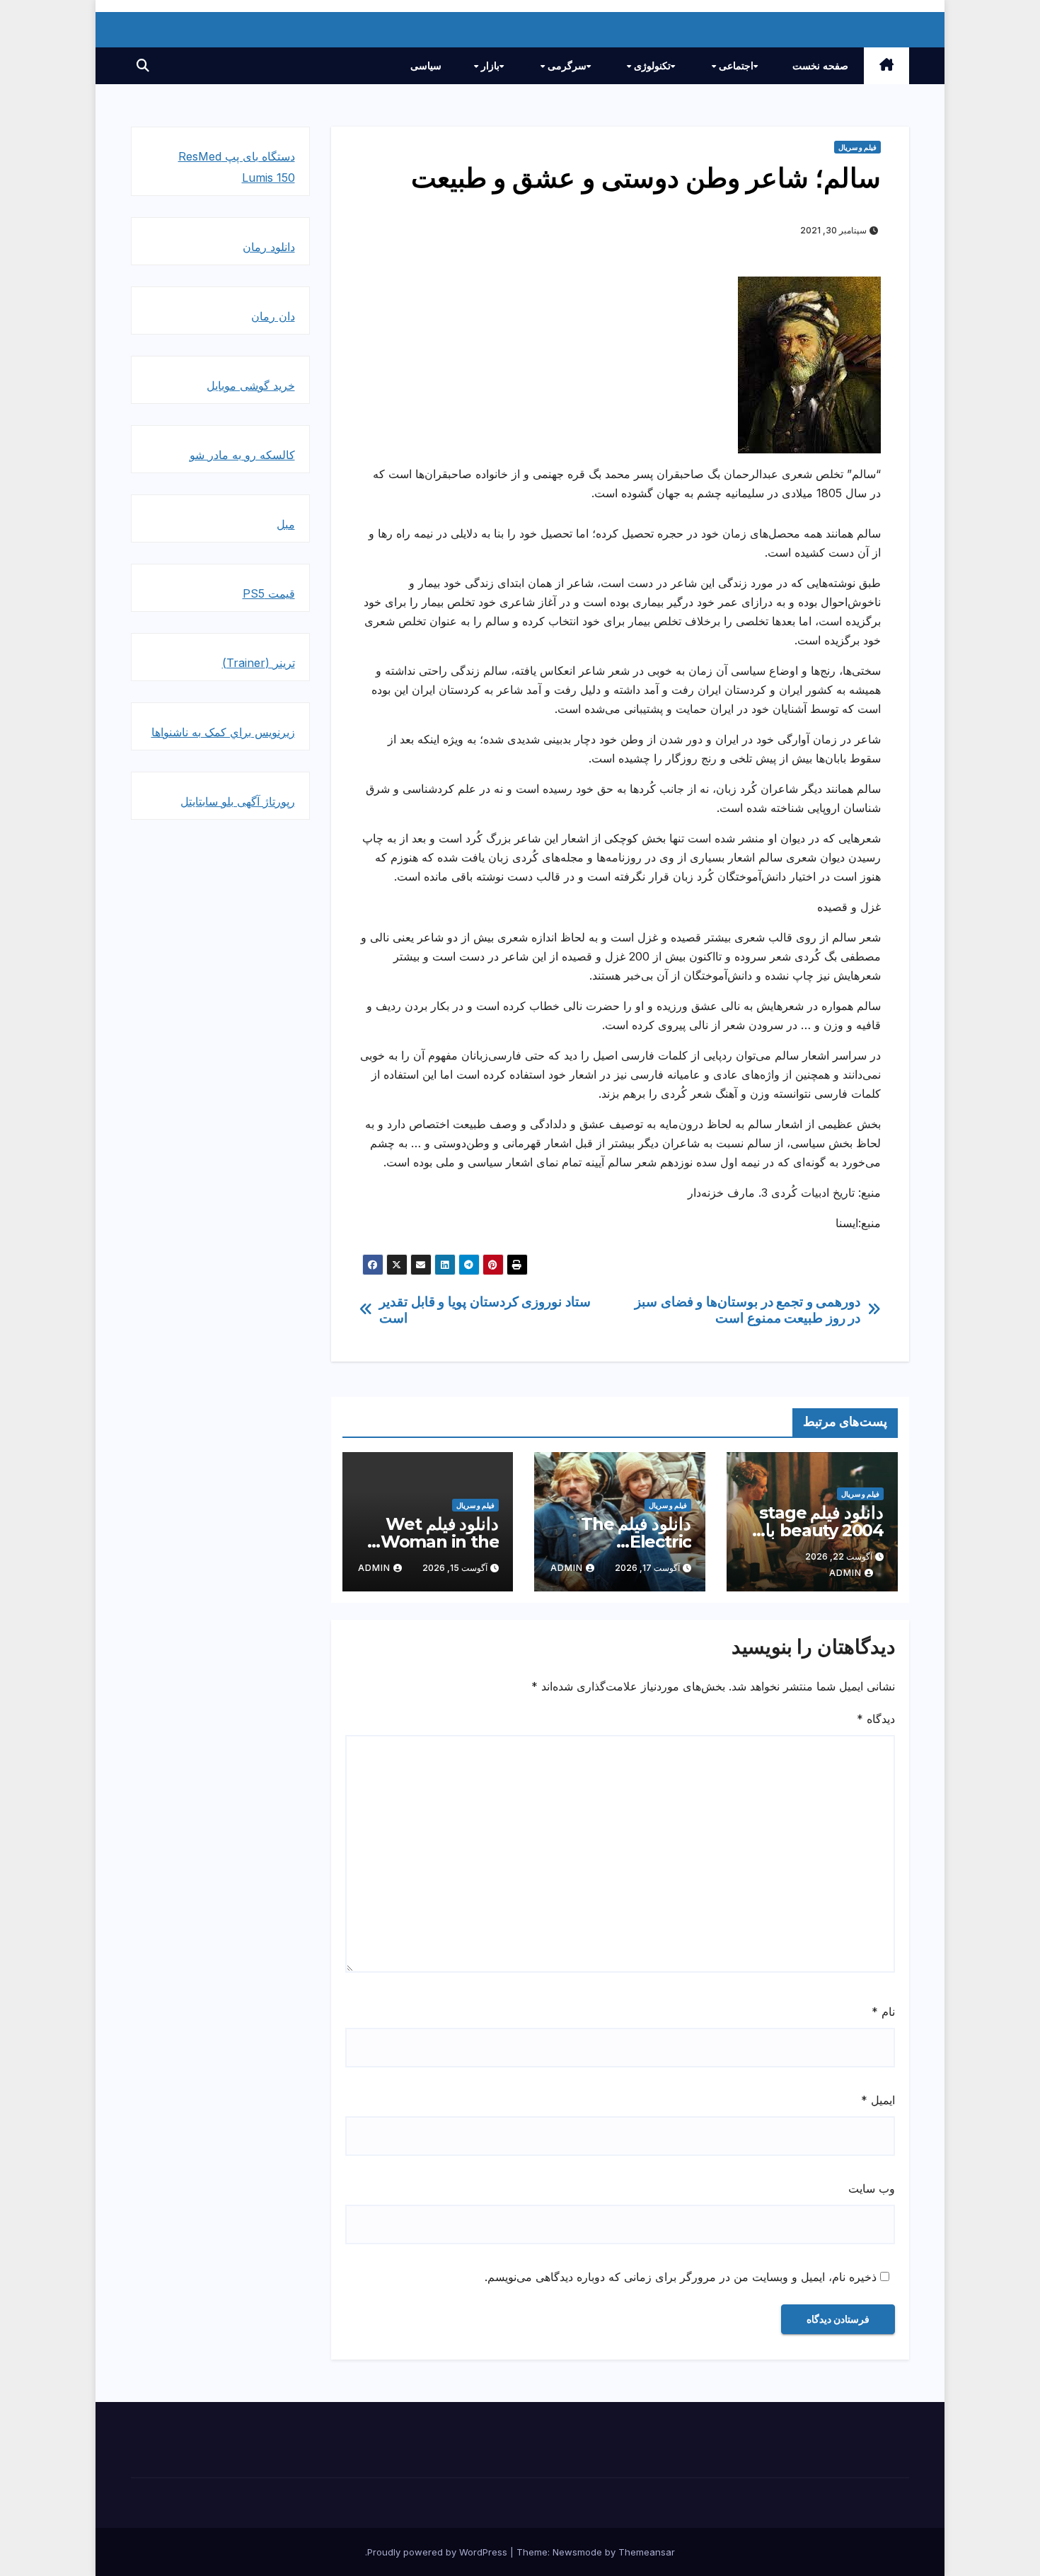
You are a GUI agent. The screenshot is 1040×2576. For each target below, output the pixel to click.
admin (845, 1573)
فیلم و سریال (857, 147)
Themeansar (647, 2552)
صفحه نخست (820, 66)
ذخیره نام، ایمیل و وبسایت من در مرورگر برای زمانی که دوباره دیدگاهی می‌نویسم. (681, 2277)
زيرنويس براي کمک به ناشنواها (223, 732)
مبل (286, 524)
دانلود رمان (269, 247)
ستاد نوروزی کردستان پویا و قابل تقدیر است (485, 1310)
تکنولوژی (651, 66)
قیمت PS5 (269, 593)
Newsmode (577, 2552)
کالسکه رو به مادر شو (242, 455)
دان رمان (273, 316)
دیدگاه (876, 1719)
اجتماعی (735, 66)
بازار (489, 66)
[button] (143, 65)
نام (883, 2012)
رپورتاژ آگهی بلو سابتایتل (238, 801)
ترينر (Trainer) (259, 663)
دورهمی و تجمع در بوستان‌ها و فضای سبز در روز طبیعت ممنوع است (747, 1310)
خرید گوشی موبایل (251, 385)
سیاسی (426, 66)
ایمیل (878, 2100)
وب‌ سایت (872, 2188)
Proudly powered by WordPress (439, 2552)
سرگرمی (566, 66)
